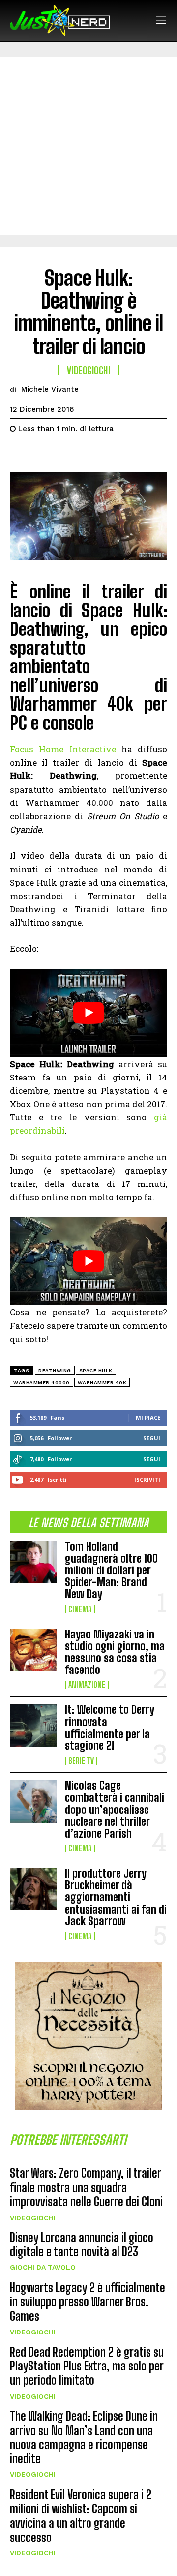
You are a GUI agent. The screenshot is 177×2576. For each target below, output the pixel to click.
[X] (42, 453)
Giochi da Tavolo (43, 2267)
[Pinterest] (65, 453)
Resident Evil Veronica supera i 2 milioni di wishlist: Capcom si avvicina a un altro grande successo (81, 2516)
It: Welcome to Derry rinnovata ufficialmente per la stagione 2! (110, 1728)
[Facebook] (20, 453)
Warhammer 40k (102, 1382)
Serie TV (81, 1761)
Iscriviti (147, 1479)
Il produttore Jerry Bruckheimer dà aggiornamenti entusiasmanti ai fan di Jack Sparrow (116, 1897)
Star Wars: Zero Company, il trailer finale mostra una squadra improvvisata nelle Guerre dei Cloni (86, 2187)
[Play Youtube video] (88, 1013)
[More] (111, 453)
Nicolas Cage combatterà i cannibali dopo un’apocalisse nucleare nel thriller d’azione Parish (115, 1810)
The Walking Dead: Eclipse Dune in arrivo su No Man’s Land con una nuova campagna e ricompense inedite (84, 2437)
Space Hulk (96, 1371)
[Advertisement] (88, 146)
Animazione (87, 1685)
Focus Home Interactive (63, 749)
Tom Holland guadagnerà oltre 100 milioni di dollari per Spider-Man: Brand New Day (111, 1570)
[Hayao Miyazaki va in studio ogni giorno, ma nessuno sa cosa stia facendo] (33, 1650)
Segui (152, 1438)
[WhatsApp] (88, 453)
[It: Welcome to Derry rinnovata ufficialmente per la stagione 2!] (33, 1725)
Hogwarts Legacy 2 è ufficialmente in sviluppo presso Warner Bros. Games (88, 2302)
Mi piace (148, 1417)
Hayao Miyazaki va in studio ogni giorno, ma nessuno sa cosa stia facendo (115, 1652)
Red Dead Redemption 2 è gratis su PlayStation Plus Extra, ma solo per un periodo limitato (87, 2366)
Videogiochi (33, 2218)
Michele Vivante (50, 389)
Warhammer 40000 (42, 1382)
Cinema (80, 1609)
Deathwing (55, 1371)
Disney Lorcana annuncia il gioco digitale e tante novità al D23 (82, 2245)
